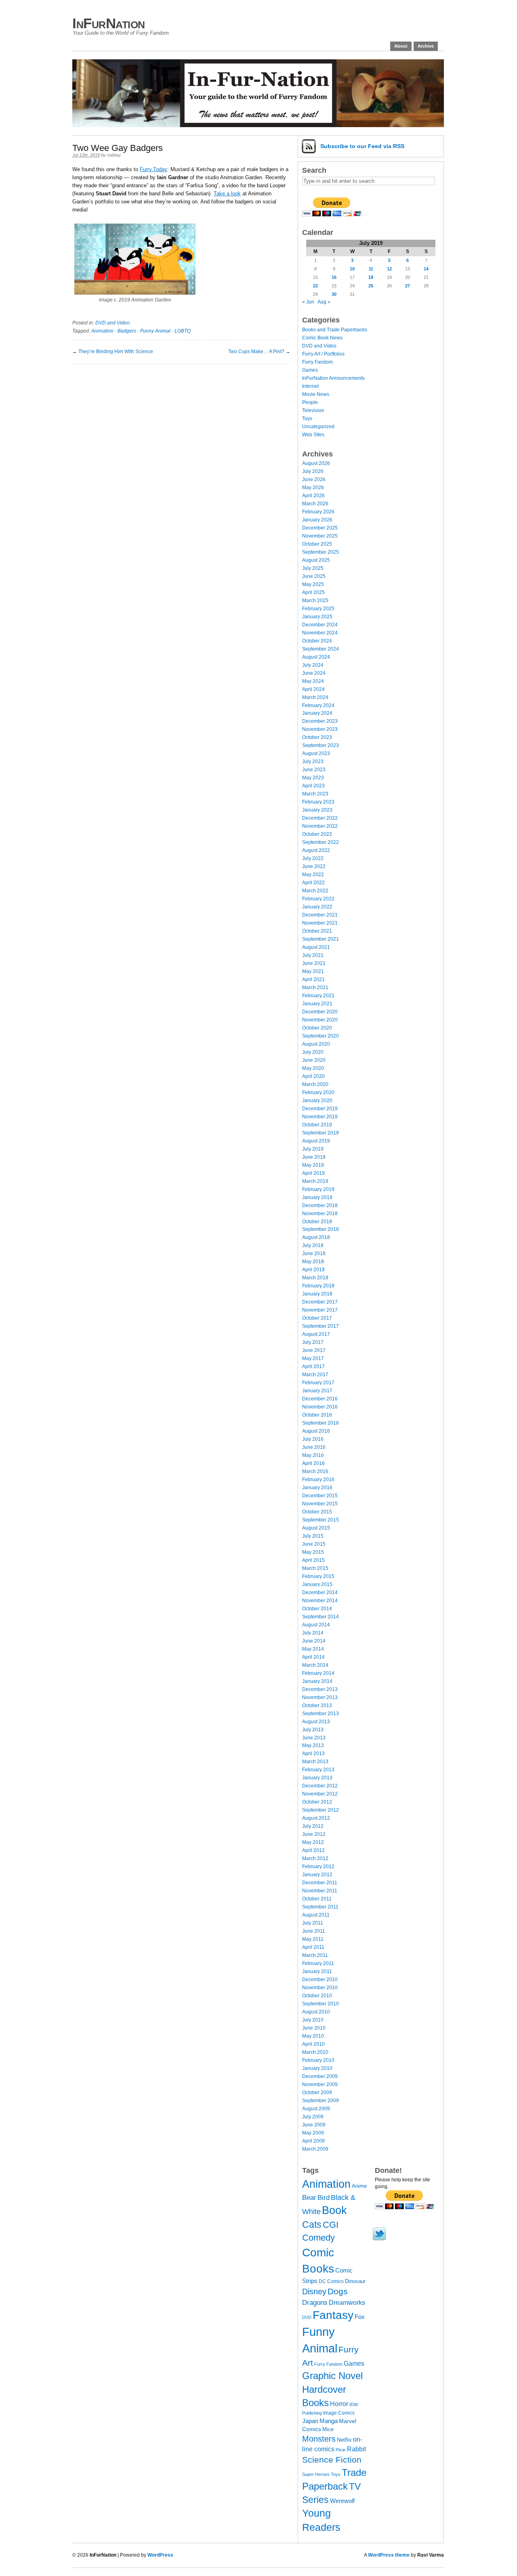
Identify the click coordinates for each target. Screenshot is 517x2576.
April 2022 (313, 883)
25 (371, 286)
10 (352, 269)
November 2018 (320, 1214)
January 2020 (317, 1101)
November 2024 (320, 633)
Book (334, 2210)
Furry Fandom (317, 362)
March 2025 (315, 601)
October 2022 (317, 834)
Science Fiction (332, 2460)
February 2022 (318, 899)
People (310, 402)
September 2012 (320, 1810)
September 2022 (320, 842)
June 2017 (314, 1350)
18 (371, 277)
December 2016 (320, 1399)
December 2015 (320, 1496)
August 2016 (316, 1431)
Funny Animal (155, 331)
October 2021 (317, 931)
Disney (314, 2291)
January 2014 (317, 1681)
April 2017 (313, 1366)
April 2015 (313, 1560)
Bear (309, 2198)
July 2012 (313, 1826)
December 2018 (320, 1205)
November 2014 (320, 1601)
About (401, 46)
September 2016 (320, 1423)
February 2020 (318, 1092)
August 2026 (316, 463)
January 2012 (317, 1875)
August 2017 (316, 1334)
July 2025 (313, 568)
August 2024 (316, 657)
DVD (307, 2317)
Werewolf (342, 2501)
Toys (307, 419)
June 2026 (314, 479)
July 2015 (313, 1536)
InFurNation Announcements (333, 378)
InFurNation (109, 23)
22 (315, 286)
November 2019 (320, 1117)
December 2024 (320, 625)
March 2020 (315, 1084)
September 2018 (320, 1229)
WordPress (160, 2555)
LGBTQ (183, 331)
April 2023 (313, 786)
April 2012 (313, 1850)
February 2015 (318, 1576)
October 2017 (317, 1318)
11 (371, 269)
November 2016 (320, 1407)
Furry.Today (153, 169)
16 (334, 277)
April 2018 (313, 1270)
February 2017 (318, 1383)
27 (408, 286)
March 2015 (315, 1568)
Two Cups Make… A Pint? (256, 352)
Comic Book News (322, 338)
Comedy (318, 2238)
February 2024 (318, 705)
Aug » (324, 302)
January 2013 (317, 1778)
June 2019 (314, 1157)
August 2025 (316, 560)
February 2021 (318, 996)
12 (389, 269)
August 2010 (316, 2012)
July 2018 (313, 1245)
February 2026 (318, 512)
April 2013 (313, 1754)
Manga (329, 2421)
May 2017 (313, 1358)
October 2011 (317, 1899)
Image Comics (339, 2413)
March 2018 (315, 1278)
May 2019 (313, 1165)
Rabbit (356, 2449)
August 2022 (316, 850)
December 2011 (320, 1883)
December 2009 (320, 2076)
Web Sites (313, 435)
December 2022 (320, 818)
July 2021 (313, 955)
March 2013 (315, 1762)
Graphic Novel (332, 2376)
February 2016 (318, 1479)
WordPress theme (389, 2555)
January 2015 (317, 1584)
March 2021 (315, 988)
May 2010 (313, 2036)
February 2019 (318, 1189)
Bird (324, 2198)
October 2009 (317, 2093)
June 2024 (314, 673)
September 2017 (320, 1326)
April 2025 (313, 592)
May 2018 (313, 1262)
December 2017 (320, 1302)
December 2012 (320, 1786)
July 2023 (313, 762)
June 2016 (314, 1447)
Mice (328, 2429)
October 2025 (317, 544)
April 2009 (313, 2141)
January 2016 (317, 1488)
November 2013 (320, 1697)
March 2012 (315, 1858)
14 (426, 269)
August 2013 (316, 1722)
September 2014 (320, 1617)
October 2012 (317, 1802)
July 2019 (313, 1149)
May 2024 (313, 681)
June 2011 (314, 1931)
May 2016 (313, 1455)
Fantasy (333, 2315)
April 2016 (313, 1463)
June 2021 (314, 963)
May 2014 (313, 1649)
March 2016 (315, 1471)
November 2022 (320, 826)
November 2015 (320, 1504)
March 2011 (315, 1955)
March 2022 (315, 891)
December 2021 (320, 915)
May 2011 (313, 1939)
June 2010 (314, 2028)
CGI (331, 2225)
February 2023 (318, 802)
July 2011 (313, 1923)
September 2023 (320, 745)
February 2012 (318, 1867)
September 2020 (320, 1036)
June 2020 (314, 1060)
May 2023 (313, 778)
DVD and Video (112, 323)
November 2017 (320, 1310)
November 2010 (320, 1988)
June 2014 (314, 1641)
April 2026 (313, 496)
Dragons (315, 2302)
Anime (359, 2186)
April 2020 (313, 1076)
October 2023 (317, 737)
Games (310, 370)
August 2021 (316, 947)
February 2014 (318, 1673)
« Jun (308, 302)
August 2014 (316, 1625)
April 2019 (313, 1173)
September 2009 (320, 2101)
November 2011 (320, 1891)
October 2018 (317, 1222)
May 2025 (313, 584)
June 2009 (314, 2125)
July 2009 (313, 2117)
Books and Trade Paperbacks (335, 330)
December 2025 (320, 528)
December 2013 (320, 1689)
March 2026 (315, 504)
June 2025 (314, 576)
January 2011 (317, 1971)
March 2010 (315, 2052)
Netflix (344, 2440)
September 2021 (320, 939)
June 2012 (314, 1834)
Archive (426, 46)
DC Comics (331, 2281)
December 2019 (320, 1109)
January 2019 (317, 1197)
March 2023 (315, 794)
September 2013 (320, 1714)
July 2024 (313, 665)
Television (313, 410)
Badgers (127, 331)
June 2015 (314, 1544)
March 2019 (315, 1181)
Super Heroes (316, 2474)
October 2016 (317, 1415)
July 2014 (313, 1633)
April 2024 (313, 689)
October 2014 (317, 1609)
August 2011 (316, 1915)
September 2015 (320, 1520)
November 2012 (320, 1794)
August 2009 (316, 2109)
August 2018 (316, 1237)
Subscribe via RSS (362, 146)
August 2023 (316, 753)
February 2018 (318, 1286)
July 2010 (313, 2020)
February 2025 (318, 609)
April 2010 (313, 2044)
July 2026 (313, 471)
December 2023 (320, 721)
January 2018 (317, 1294)
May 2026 (313, 488)
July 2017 (313, 1342)
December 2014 (320, 1592)
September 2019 (320, 1133)
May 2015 (313, 1552)
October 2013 (317, 1705)
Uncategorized (318, 427)
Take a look (227, 194)
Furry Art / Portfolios (323, 354)
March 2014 (315, 1665)
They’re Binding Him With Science (116, 352)
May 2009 (313, 2133)
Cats (312, 2224)
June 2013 (314, 1738)
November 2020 (320, 1020)
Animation (102, 331)
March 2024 (315, 697)
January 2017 (317, 1391)
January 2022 (317, 907)
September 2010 (320, 2004)
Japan (310, 2421)
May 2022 (313, 875)
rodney (114, 155)
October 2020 (317, 1028)
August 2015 (316, 1528)
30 (334, 294)
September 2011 (320, 1907)
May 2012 (313, 1842)
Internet (310, 386)
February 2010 (318, 2060)
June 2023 (314, 770)
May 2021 (313, 971)
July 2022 (313, 858)
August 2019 (316, 1141)
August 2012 (316, 1818)
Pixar (341, 2450)
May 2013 (313, 1745)
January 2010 (317, 2068)
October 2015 (317, 1512)
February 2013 (318, 1770)
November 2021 (320, 923)
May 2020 (313, 1068)
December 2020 (320, 1012)
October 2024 (317, 641)
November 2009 (320, 2084)
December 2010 (320, 1980)
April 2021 (313, 979)
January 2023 (317, 810)
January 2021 (317, 1004)
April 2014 (313, 1657)
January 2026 (317, 520)
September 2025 (320, 552)
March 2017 (315, 1375)
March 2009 (315, 2149)
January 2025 (317, 617)
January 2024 (317, 713)
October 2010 (317, 1996)
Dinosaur (355, 2281)
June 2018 (314, 1253)
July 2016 (313, 1439)
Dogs (338, 2291)
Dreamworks (347, 2303)
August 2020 (316, 1044)
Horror (339, 2404)
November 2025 (320, 536)
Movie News (316, 394)
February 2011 (318, 1963)
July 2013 (313, 1730)
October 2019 (317, 1125)
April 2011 (313, 1947)
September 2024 (320, 649)
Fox (360, 2317)
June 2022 (314, 866)
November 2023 (320, 729)
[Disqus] (181, 465)
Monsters (319, 2439)
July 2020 (313, 1052)
